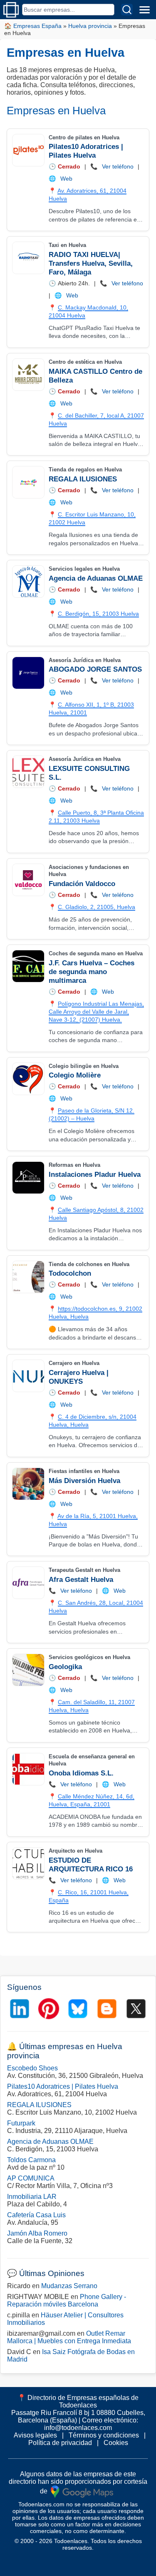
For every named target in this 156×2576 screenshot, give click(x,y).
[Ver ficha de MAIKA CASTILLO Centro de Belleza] (28, 375)
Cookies (116, 2443)
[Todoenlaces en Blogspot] (107, 2009)
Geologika (65, 1667)
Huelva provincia (90, 26)
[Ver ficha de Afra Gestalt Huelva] (28, 1583)
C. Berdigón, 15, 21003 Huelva (98, 614)
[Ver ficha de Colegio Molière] (28, 1079)
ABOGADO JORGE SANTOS (95, 669)
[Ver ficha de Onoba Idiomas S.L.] (28, 1769)
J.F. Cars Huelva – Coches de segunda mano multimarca (92, 972)
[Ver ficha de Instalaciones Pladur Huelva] (28, 1178)
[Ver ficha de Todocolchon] (28, 1277)
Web (66, 179)
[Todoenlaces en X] (136, 2009)
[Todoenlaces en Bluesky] (78, 2009)
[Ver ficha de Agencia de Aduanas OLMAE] (28, 582)
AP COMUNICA (31, 2178)
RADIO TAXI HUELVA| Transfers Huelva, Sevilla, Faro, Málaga (91, 263)
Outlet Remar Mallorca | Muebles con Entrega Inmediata (69, 2337)
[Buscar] (127, 10)
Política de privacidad (60, 2443)
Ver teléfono (118, 166)
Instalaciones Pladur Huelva (95, 1175)
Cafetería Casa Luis (36, 2215)
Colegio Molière (75, 1075)
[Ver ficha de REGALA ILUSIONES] (28, 482)
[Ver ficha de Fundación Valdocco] (28, 880)
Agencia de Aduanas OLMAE (96, 578)
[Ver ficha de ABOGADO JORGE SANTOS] (28, 673)
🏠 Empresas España (33, 26)
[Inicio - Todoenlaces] (11, 10)
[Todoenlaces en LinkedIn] (20, 2009)
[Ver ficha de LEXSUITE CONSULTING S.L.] (28, 772)
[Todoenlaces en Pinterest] (49, 2009)
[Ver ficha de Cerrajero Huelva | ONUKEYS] (28, 1376)
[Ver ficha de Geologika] (28, 1670)
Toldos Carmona (31, 2160)
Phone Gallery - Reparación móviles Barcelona (67, 2300)
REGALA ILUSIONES (83, 479)
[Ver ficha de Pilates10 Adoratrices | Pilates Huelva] (28, 150)
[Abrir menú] (144, 10)
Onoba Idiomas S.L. (81, 1773)
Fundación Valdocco (82, 884)
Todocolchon (70, 1273)
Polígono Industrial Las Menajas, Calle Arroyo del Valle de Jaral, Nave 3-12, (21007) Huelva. (96, 1012)
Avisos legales (35, 2435)
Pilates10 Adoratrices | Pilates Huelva (63, 2086)
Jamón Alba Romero (37, 2233)
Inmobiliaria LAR (32, 2197)
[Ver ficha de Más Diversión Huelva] (28, 1484)
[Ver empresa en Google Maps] (82, 2491)
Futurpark (21, 2123)
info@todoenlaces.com (78, 2428)
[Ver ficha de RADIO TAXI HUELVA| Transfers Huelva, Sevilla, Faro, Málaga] (28, 258)
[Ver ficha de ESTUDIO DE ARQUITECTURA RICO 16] (28, 1863)
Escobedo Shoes (32, 2068)
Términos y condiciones (104, 2435)
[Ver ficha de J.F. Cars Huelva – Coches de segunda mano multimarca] (28, 966)
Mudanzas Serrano (69, 2286)
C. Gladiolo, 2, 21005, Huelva (97, 907)
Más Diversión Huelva (84, 1481)
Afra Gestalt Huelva (81, 1580)
